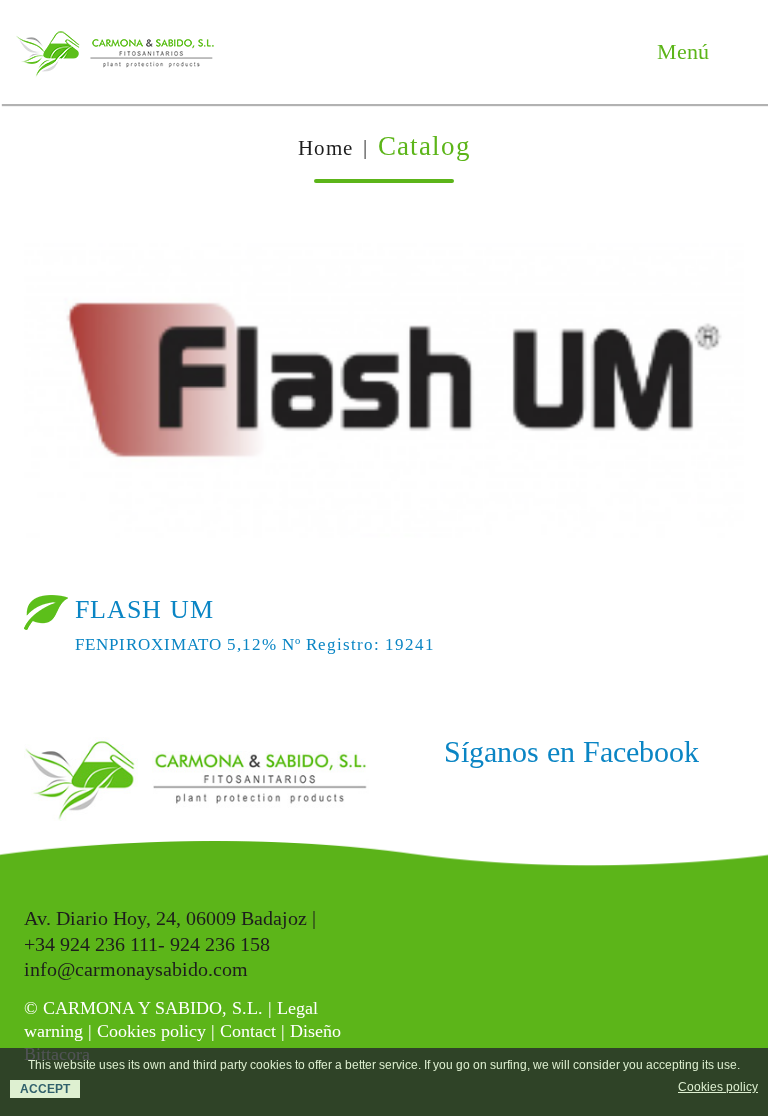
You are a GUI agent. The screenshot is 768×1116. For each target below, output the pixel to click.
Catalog (424, 146)
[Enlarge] (709, 273)
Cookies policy (151, 1031)
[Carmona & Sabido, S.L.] (115, 52)
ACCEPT (45, 1089)
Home (325, 148)
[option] (384, 398)
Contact (248, 1031)
